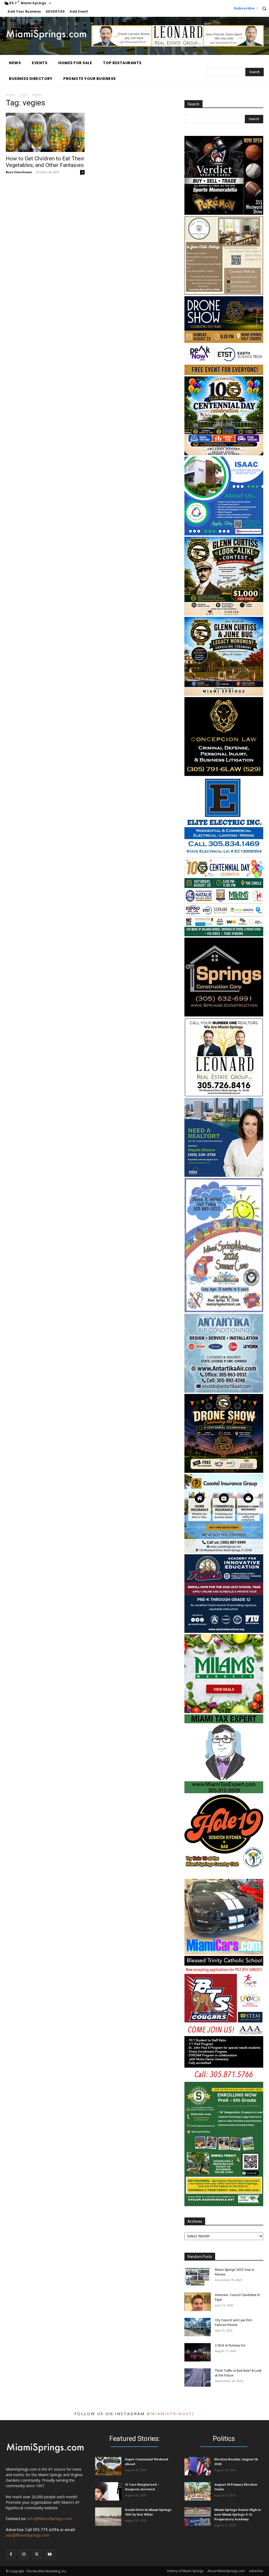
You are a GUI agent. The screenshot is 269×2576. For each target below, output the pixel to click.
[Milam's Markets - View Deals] (224, 1712)
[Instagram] (24, 2554)
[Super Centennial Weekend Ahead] (108, 2466)
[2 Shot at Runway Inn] (198, 2352)
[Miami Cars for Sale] (224, 1953)
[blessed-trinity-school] (224, 2079)
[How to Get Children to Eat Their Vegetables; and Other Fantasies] (45, 132)
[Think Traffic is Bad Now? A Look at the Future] (198, 2378)
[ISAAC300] (224, 534)
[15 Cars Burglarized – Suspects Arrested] (108, 2491)
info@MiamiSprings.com (50, 2519)
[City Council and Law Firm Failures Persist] (198, 2327)
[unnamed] (224, 2205)
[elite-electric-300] (224, 855)
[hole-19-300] (224, 1866)
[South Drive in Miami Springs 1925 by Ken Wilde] (108, 2517)
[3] (224, 374)
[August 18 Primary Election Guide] (198, 2491)
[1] (224, 935)
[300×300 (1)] (224, 1631)
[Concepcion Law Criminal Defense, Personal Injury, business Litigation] (224, 775)
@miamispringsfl (171, 2414)
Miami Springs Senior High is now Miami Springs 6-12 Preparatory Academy (238, 2514)
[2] (224, 454)
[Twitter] (37, 2554)
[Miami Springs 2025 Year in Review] (198, 2277)
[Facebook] (11, 2554)
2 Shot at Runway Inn (230, 2345)
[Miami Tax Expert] (224, 1792)
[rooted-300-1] (224, 293)
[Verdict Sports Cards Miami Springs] (224, 213)
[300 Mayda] (224, 1175)
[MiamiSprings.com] (46, 35)
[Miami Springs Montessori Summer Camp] (224, 1311)
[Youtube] (50, 2554)
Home (10, 95)
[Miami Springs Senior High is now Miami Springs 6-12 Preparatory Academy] (198, 2517)
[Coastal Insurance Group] (224, 1552)
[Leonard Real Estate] (178, 45)
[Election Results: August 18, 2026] (198, 2466)
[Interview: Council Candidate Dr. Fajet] (198, 2302)
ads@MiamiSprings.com (28, 2535)
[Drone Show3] (224, 1471)
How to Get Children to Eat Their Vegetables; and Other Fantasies (45, 162)
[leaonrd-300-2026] (224, 1095)
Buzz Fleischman (19, 172)
